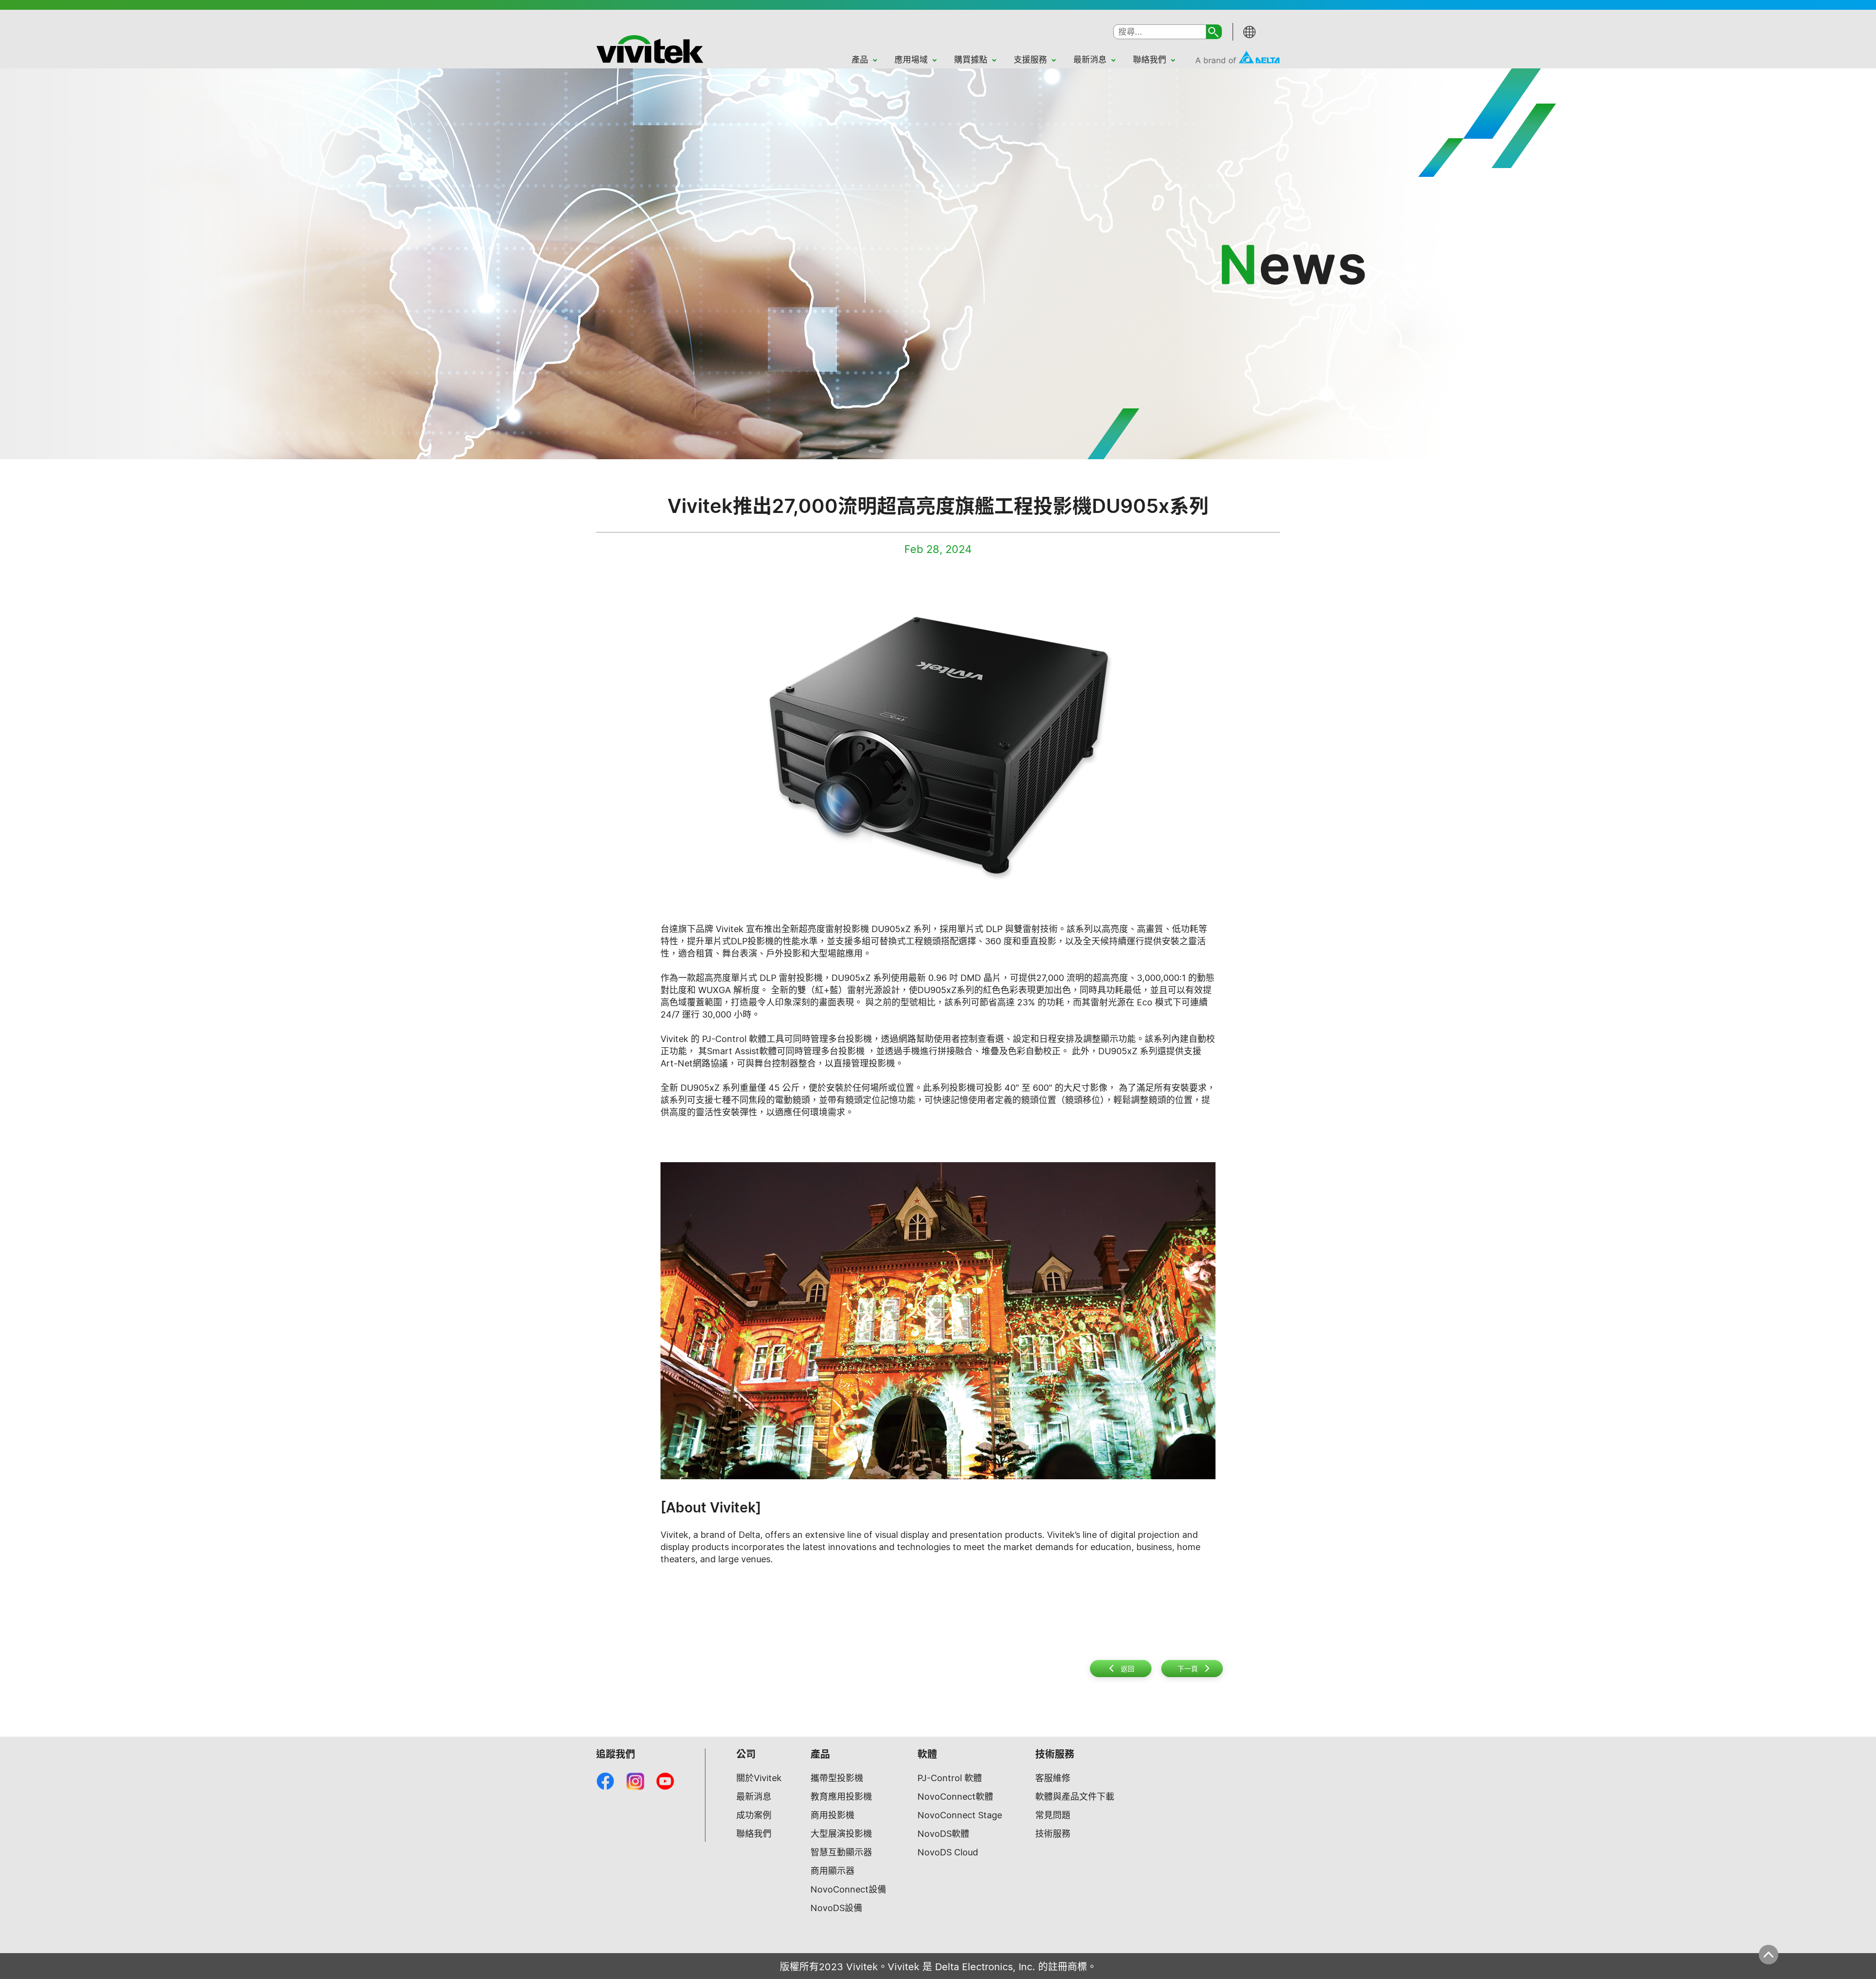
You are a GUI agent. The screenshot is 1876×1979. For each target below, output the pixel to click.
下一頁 (1188, 1669)
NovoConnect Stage (960, 1815)
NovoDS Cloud (948, 1852)
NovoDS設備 (836, 1908)
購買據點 (971, 60)
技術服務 (1053, 1834)
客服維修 (1053, 1778)
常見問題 (1053, 1815)
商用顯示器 (832, 1871)
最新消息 (1090, 60)
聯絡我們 (1150, 60)
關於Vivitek (759, 1778)
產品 (860, 60)
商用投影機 (832, 1815)
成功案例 (754, 1815)
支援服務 (1030, 60)
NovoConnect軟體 (955, 1797)
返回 (1128, 1669)
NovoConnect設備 (848, 1889)
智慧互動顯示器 (841, 1852)
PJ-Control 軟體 (950, 1778)
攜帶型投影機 (837, 1778)
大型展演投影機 (841, 1834)
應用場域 (911, 60)
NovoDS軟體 (943, 1834)
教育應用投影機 (841, 1797)
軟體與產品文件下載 (1075, 1797)
